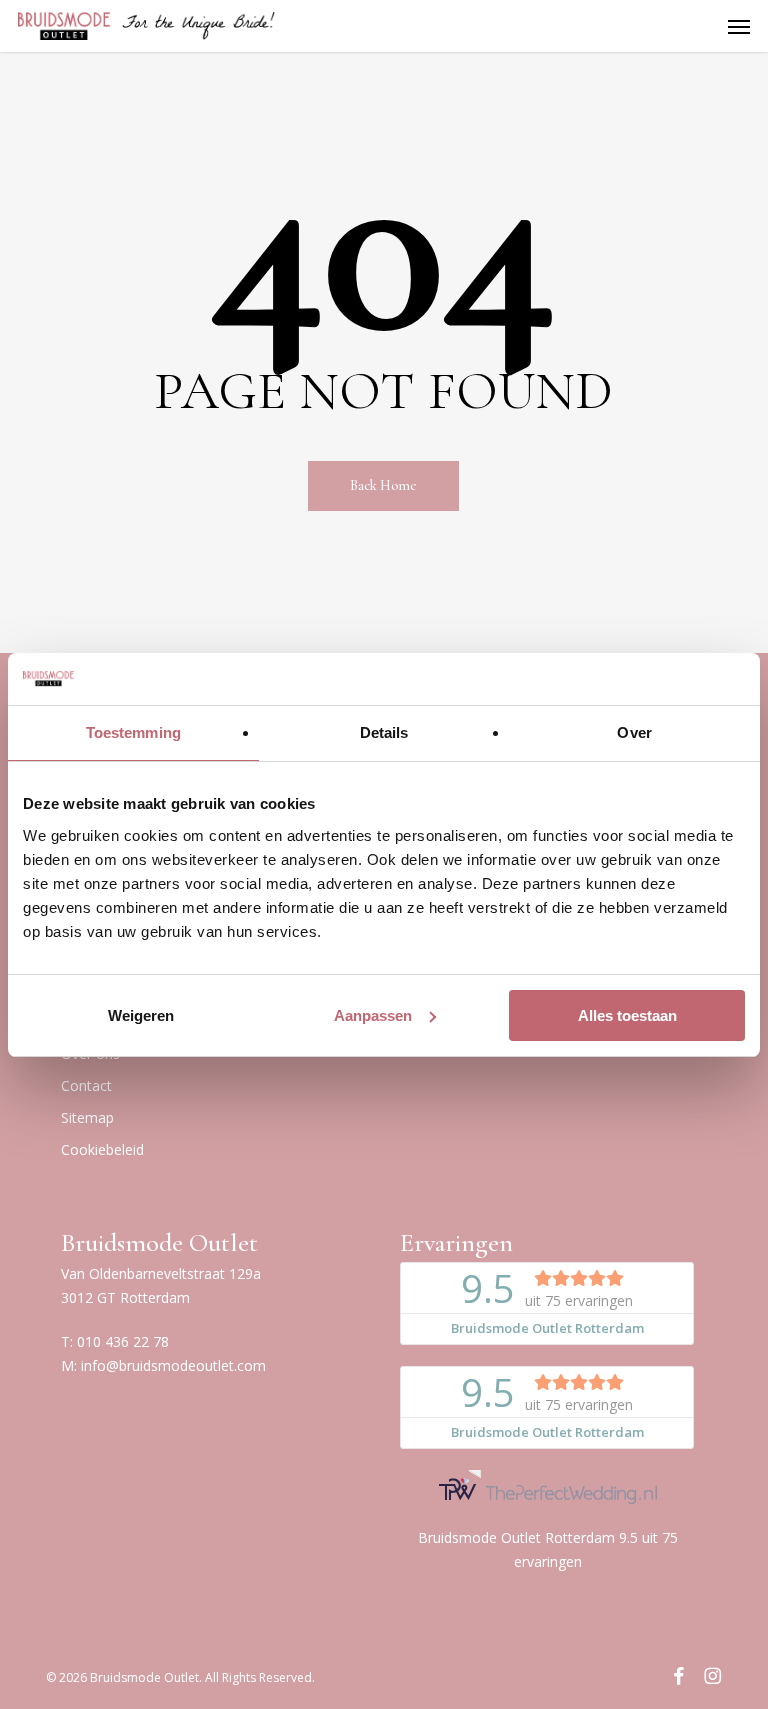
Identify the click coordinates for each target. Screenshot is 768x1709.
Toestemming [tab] (133, 732)
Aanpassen (373, 1015)
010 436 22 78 (123, 1341)
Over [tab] (634, 732)
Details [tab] (384, 732)
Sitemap (87, 1117)
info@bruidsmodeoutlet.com (173, 1365)
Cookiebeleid (102, 1149)
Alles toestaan (627, 1015)
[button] (739, 26)
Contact (86, 1085)
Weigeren (141, 1015)
